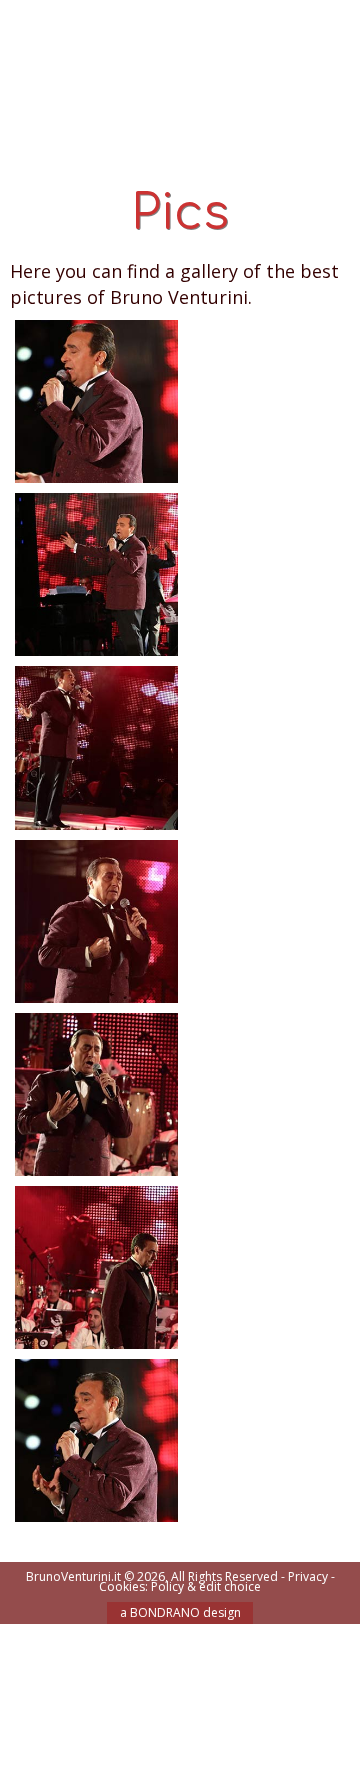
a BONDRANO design (180, 1612)
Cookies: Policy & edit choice (180, 1586)
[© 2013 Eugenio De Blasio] (96, 399)
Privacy (308, 1576)
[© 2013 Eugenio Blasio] (96, 573)
